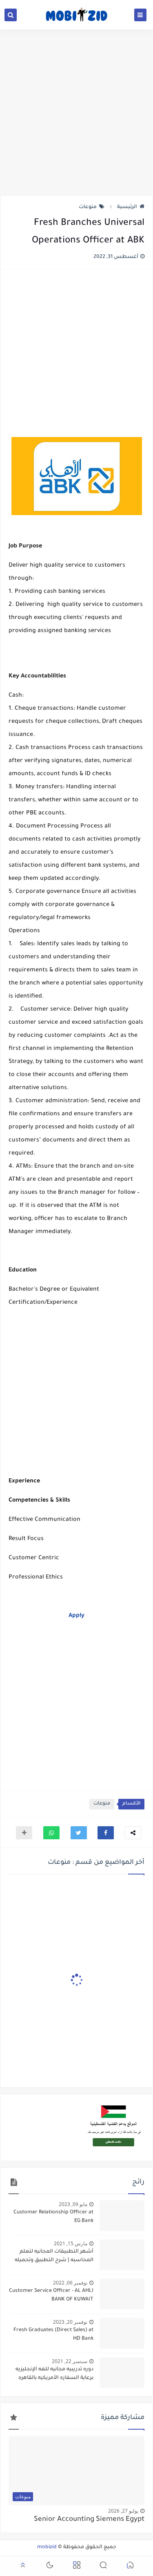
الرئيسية (127, 207)
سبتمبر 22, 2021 (70, 2361)
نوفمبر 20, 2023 (70, 2322)
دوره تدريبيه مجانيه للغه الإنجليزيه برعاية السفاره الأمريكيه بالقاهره (54, 2374)
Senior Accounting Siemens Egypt (89, 2520)
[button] (106, 1833)
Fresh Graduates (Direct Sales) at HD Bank (53, 2335)
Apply (76, 1616)
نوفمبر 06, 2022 (70, 2283)
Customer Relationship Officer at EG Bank (53, 2217)
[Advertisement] (76, 112)
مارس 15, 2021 (71, 2243)
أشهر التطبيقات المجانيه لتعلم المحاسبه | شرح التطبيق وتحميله (54, 2256)
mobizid (47, 2547)
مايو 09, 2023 (73, 2204)
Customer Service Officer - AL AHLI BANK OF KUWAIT (51, 2295)
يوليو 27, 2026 (123, 2511)
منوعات (88, 207)
